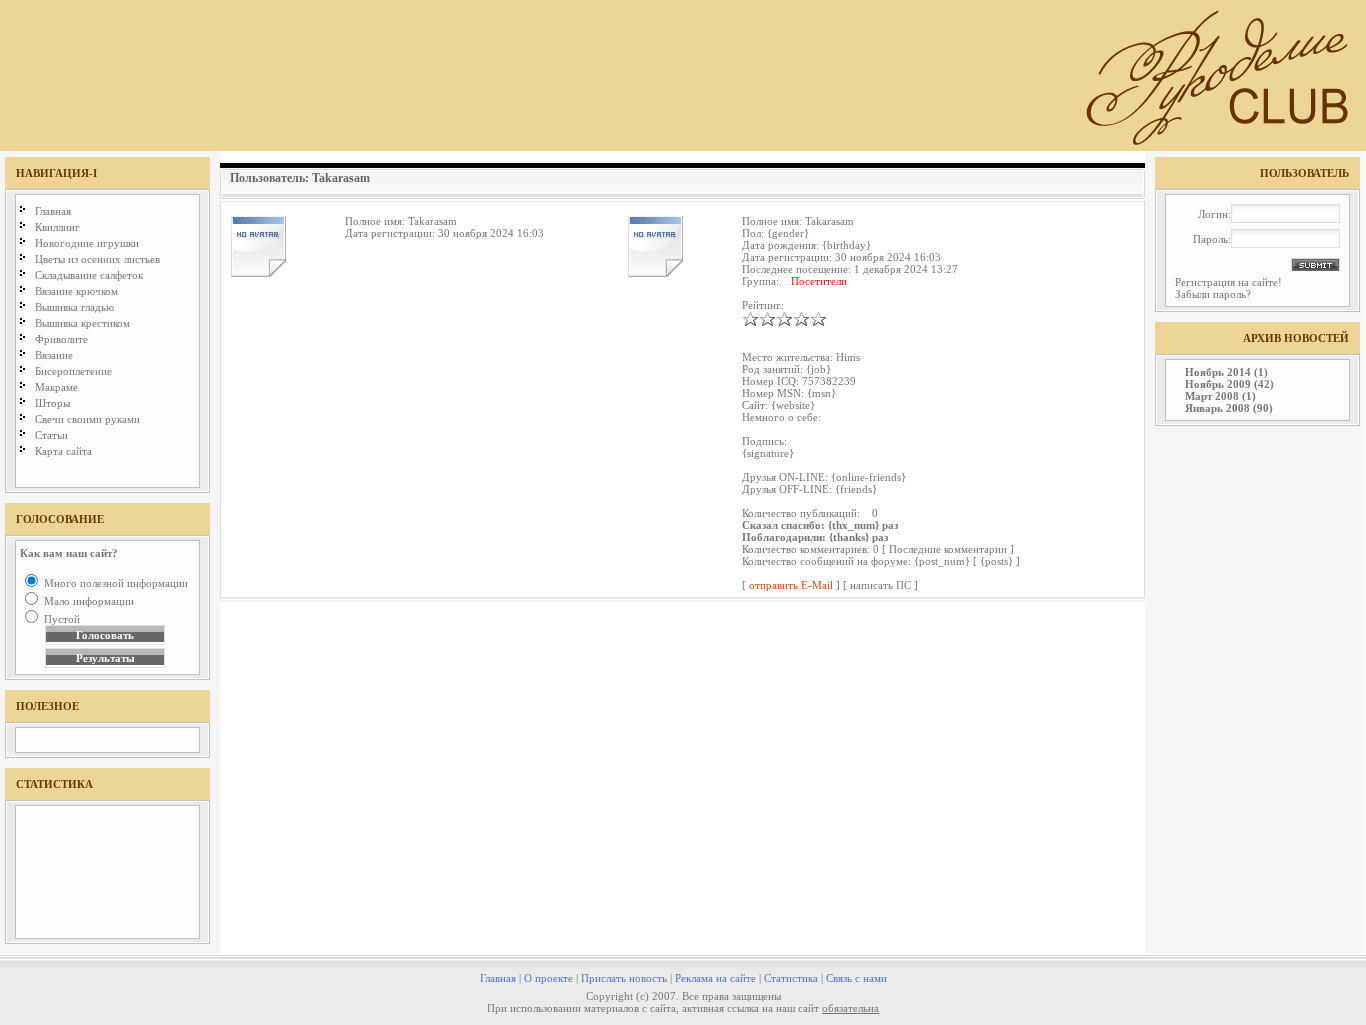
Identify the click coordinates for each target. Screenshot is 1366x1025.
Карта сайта (63, 451)
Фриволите (61, 339)
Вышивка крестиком (82, 323)
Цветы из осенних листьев (97, 259)
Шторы (52, 403)
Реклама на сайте (715, 978)
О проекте (548, 978)
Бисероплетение (73, 371)
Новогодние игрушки (87, 243)
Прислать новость (624, 978)
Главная (53, 211)
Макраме (56, 387)
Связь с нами (856, 978)
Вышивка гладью (74, 307)
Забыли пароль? (1213, 294)
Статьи (51, 435)
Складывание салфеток (89, 275)
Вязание (54, 355)
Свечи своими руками (87, 419)
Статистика (791, 978)
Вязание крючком (76, 291)
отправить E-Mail (791, 585)
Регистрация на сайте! (1228, 282)
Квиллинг (57, 227)
